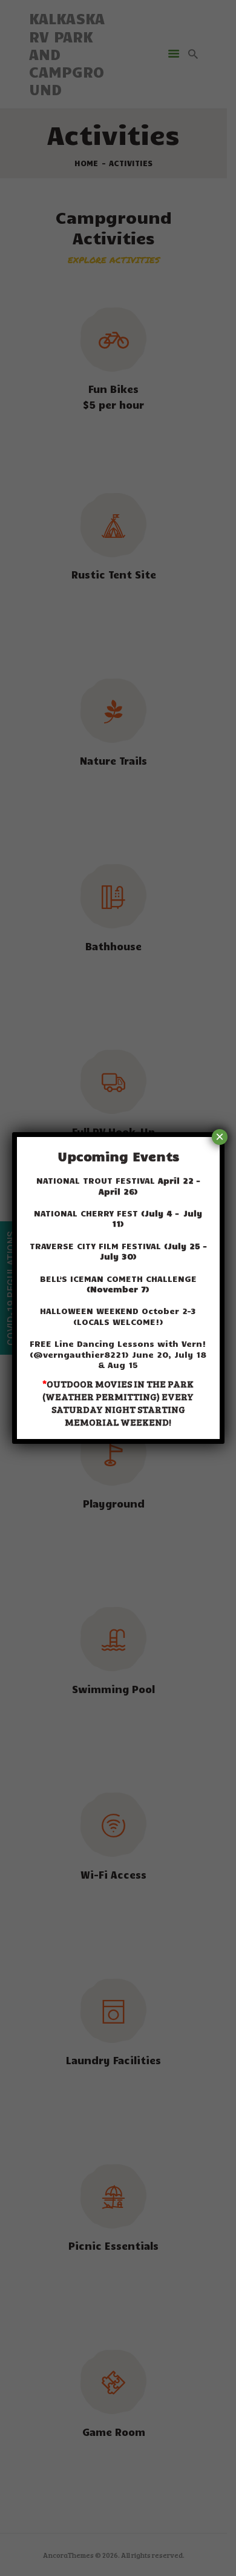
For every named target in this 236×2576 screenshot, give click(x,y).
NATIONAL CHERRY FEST (118, 1218)
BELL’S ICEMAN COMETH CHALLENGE (118, 1284)
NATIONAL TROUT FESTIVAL (118, 1186)
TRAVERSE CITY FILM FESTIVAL (118, 1251)
